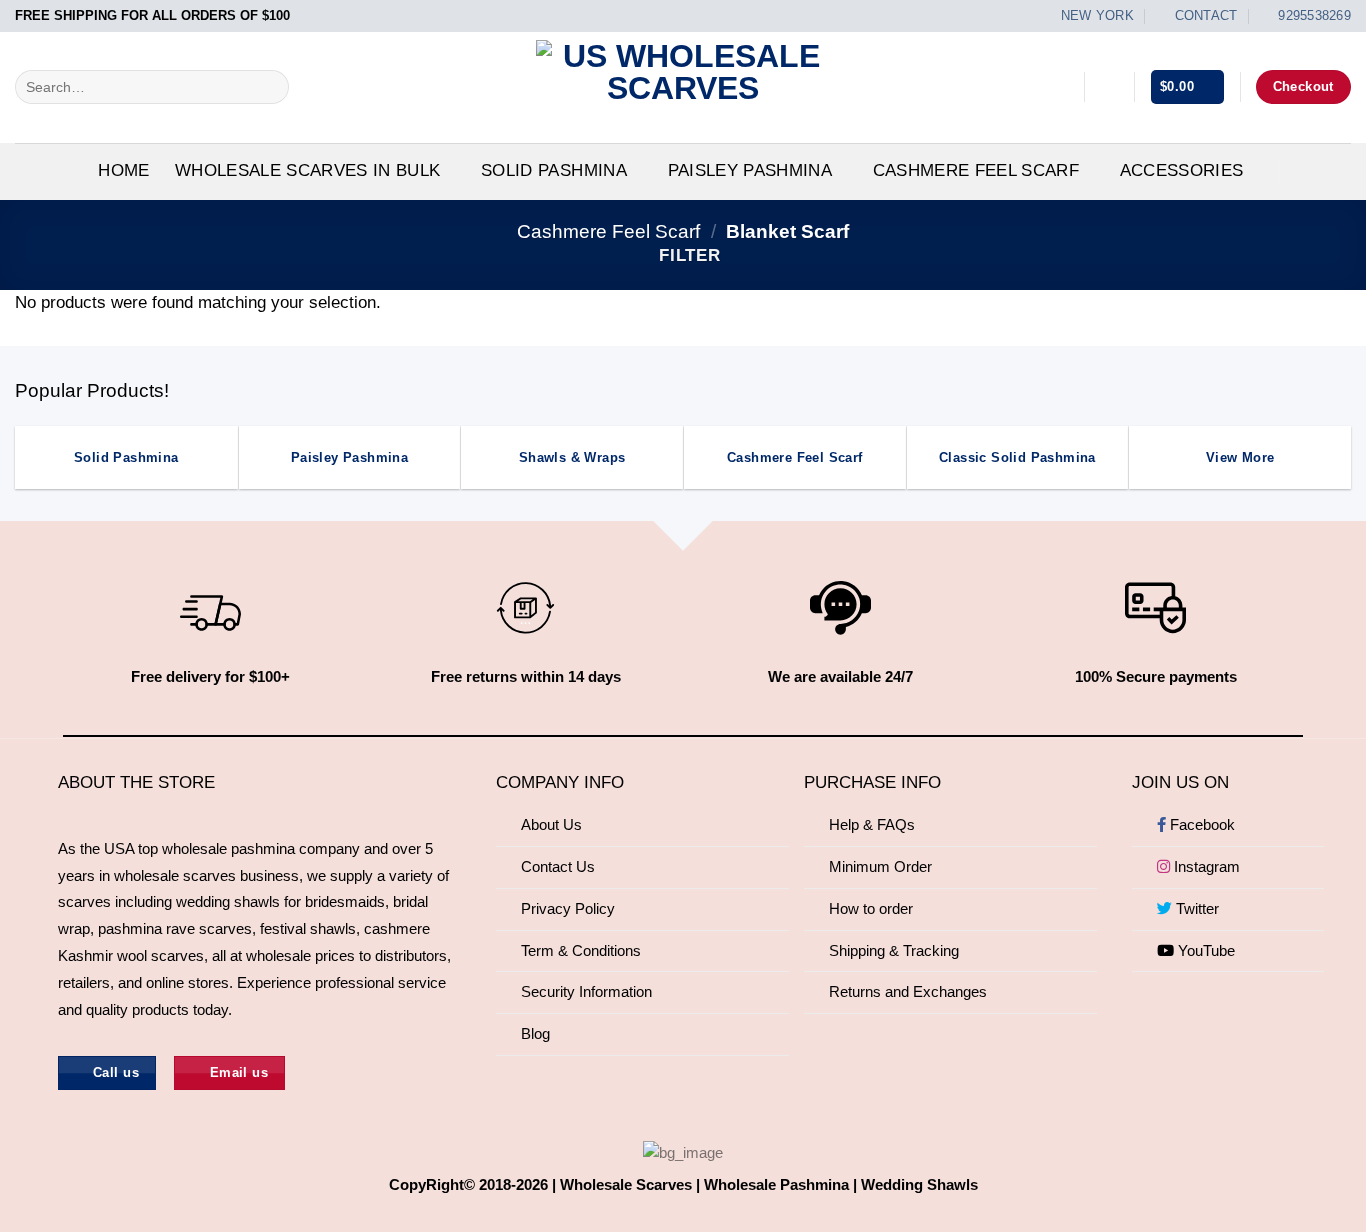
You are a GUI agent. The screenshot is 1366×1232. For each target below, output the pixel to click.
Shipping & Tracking (894, 950)
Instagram (1205, 866)
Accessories (1182, 170)
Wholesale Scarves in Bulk (307, 170)
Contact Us (558, 866)
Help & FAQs (872, 824)
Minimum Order (880, 866)
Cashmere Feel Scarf (976, 170)
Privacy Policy (568, 908)
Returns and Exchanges (908, 991)
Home (123, 170)
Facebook (1200, 824)
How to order (871, 908)
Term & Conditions (581, 950)
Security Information (586, 991)
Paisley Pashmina (750, 170)
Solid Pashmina (554, 170)
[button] (1109, 87)
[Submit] (268, 86)
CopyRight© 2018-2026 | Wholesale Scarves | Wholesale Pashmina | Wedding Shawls (683, 1184)
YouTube (1204, 950)
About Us (551, 824)
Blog (535, 1033)
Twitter (1195, 908)
